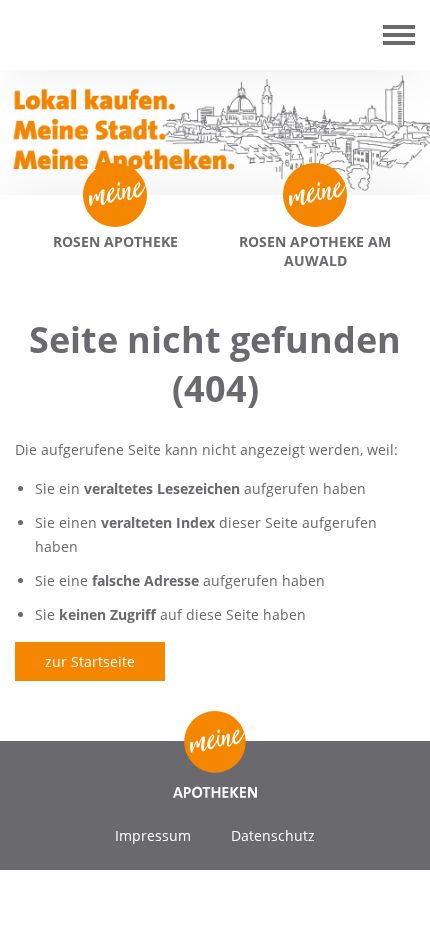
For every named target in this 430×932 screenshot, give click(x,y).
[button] (36, 896)
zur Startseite (90, 661)
